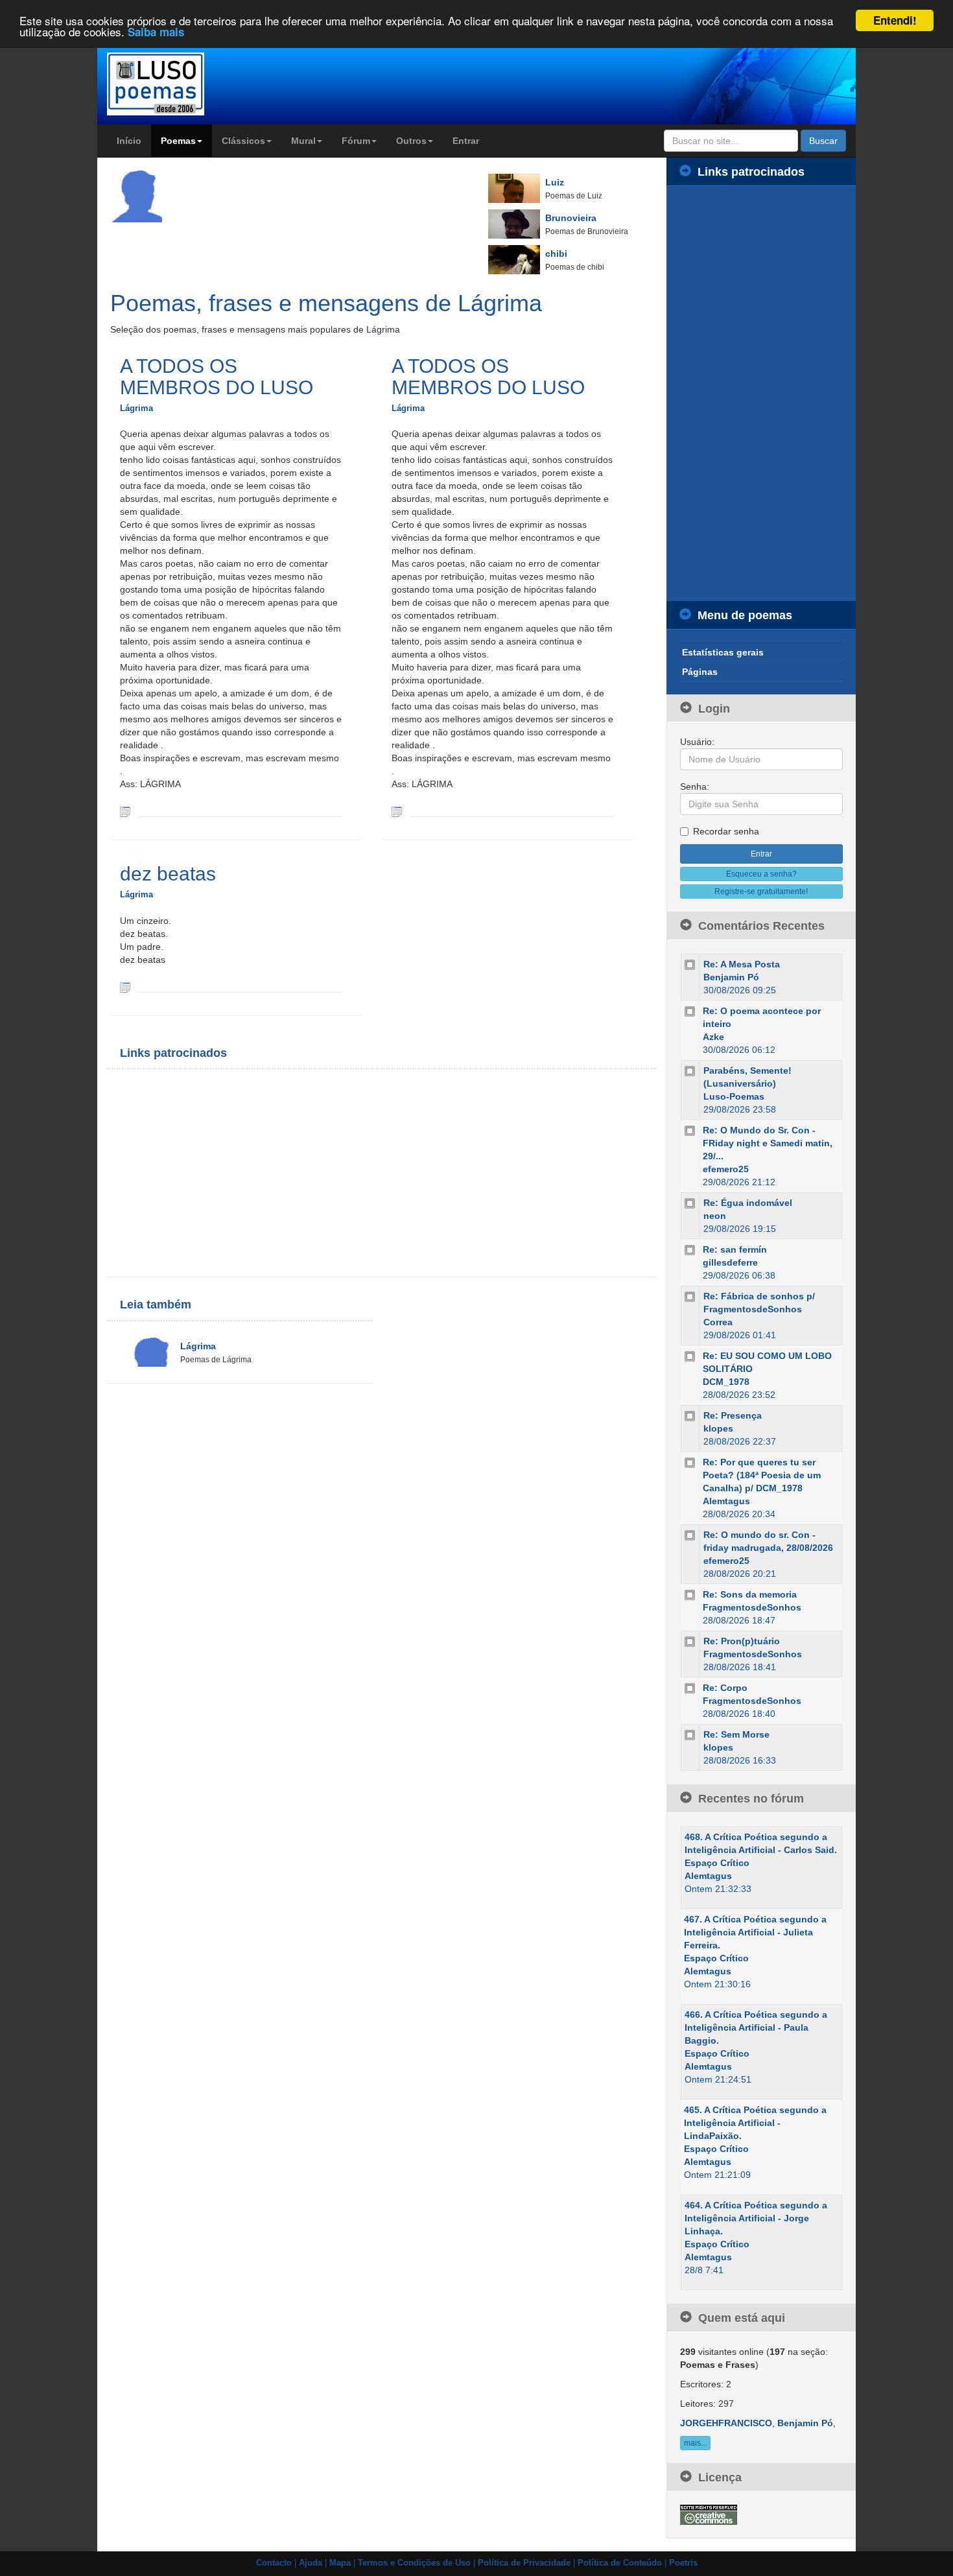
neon (715, 1216)
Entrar (466, 141)
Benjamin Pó (731, 977)
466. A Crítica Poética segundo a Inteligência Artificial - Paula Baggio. (756, 2027)
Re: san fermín (735, 1249)
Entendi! (895, 20)
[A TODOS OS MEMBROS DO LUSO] (125, 811)
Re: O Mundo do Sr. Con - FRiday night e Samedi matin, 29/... (768, 1143)
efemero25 (726, 1169)
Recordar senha (726, 831)
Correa (718, 1322)
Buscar (823, 141)
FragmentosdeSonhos (752, 1607)
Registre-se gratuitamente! (761, 892)
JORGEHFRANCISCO (726, 2423)
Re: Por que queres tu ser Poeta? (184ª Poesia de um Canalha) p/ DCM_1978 (762, 1475)
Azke (713, 1037)
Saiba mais (156, 32)
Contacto (274, 2563)
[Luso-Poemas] (192, 84)
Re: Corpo (725, 1688)
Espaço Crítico (717, 1863)
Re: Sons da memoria (750, 1594)
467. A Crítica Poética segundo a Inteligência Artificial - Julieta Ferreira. (755, 1932)
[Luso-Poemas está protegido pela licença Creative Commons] (709, 2514)
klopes (718, 1428)
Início (129, 141)
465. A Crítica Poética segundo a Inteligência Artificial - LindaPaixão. (755, 2123)
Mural (303, 141)
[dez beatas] (125, 987)
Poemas (178, 141)
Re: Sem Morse (736, 1734)
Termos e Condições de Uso (414, 2563)
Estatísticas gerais (723, 652)
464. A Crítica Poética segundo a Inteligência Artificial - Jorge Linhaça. (756, 2218)
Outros (411, 141)
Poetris (683, 2563)
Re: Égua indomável (748, 1203)
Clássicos (243, 141)
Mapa (340, 2563)
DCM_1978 (726, 1382)
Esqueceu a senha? (761, 874)
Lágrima (136, 408)
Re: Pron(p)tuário (742, 1641)
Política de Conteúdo (620, 2563)
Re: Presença (733, 1415)
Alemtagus (726, 1501)
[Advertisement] (250, 1173)
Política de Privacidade (524, 2563)
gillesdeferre (730, 1262)
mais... (695, 2443)
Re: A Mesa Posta (742, 964)
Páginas (700, 672)
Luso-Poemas (734, 1096)
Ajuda (311, 2563)
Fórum (356, 141)
